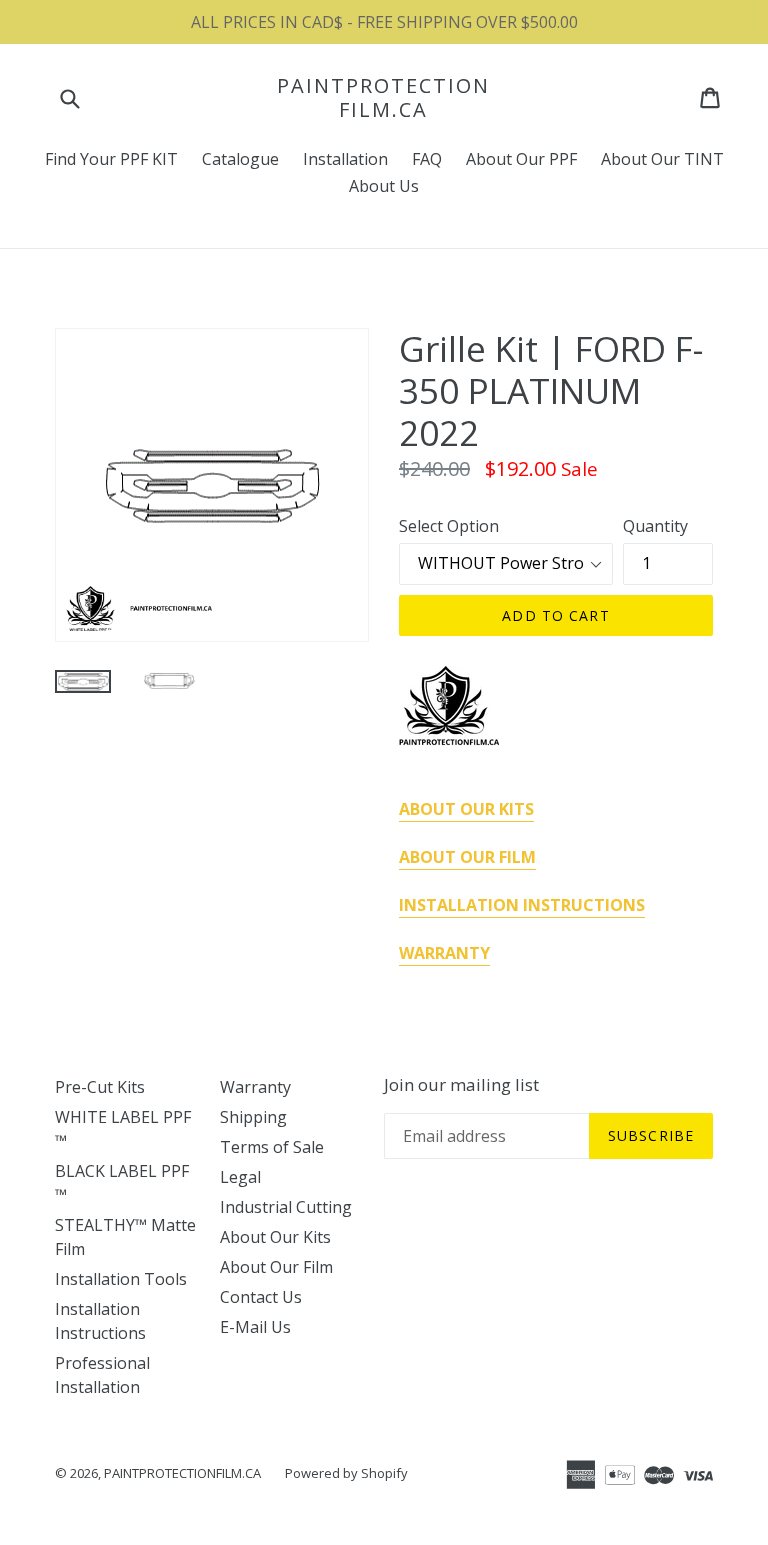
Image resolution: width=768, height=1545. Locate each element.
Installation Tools (121, 1279)
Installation (345, 159)
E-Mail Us (255, 1327)
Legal (240, 1177)
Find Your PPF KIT (111, 159)
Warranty (255, 1087)
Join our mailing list (461, 1085)
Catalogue (240, 159)
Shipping (253, 1117)
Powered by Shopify (346, 1473)
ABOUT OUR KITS (466, 809)
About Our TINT (662, 159)
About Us (384, 186)
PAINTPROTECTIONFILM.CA (383, 98)
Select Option (449, 526)
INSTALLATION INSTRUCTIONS (522, 905)
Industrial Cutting (286, 1207)
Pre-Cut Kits (100, 1087)
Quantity (655, 526)
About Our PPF (521, 159)
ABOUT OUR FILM (467, 857)
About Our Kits (275, 1237)
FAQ (427, 159)
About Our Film (276, 1267)
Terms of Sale (272, 1147)
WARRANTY (444, 953)
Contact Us (261, 1297)
